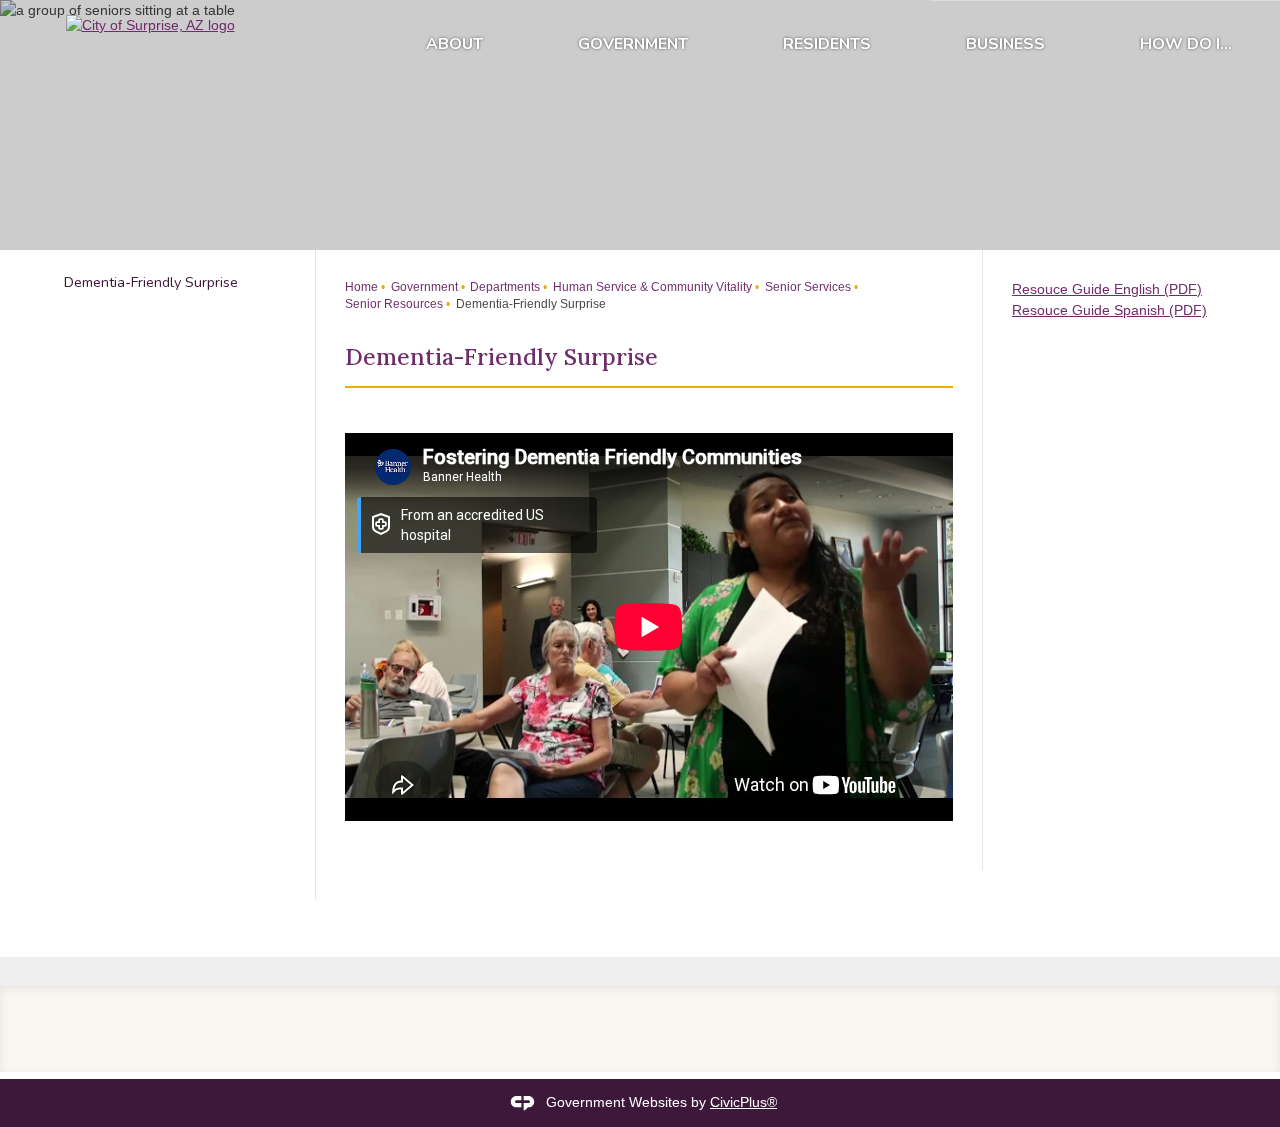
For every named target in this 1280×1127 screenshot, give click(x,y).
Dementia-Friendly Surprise (151, 282)
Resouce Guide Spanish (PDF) (1109, 310)
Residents (827, 44)
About (454, 44)
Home (361, 287)
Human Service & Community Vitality (651, 287)
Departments (503, 287)
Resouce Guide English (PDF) (1107, 289)
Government (633, 44)
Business (1005, 44)
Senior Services (806, 287)
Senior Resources (394, 304)
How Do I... (1186, 44)
